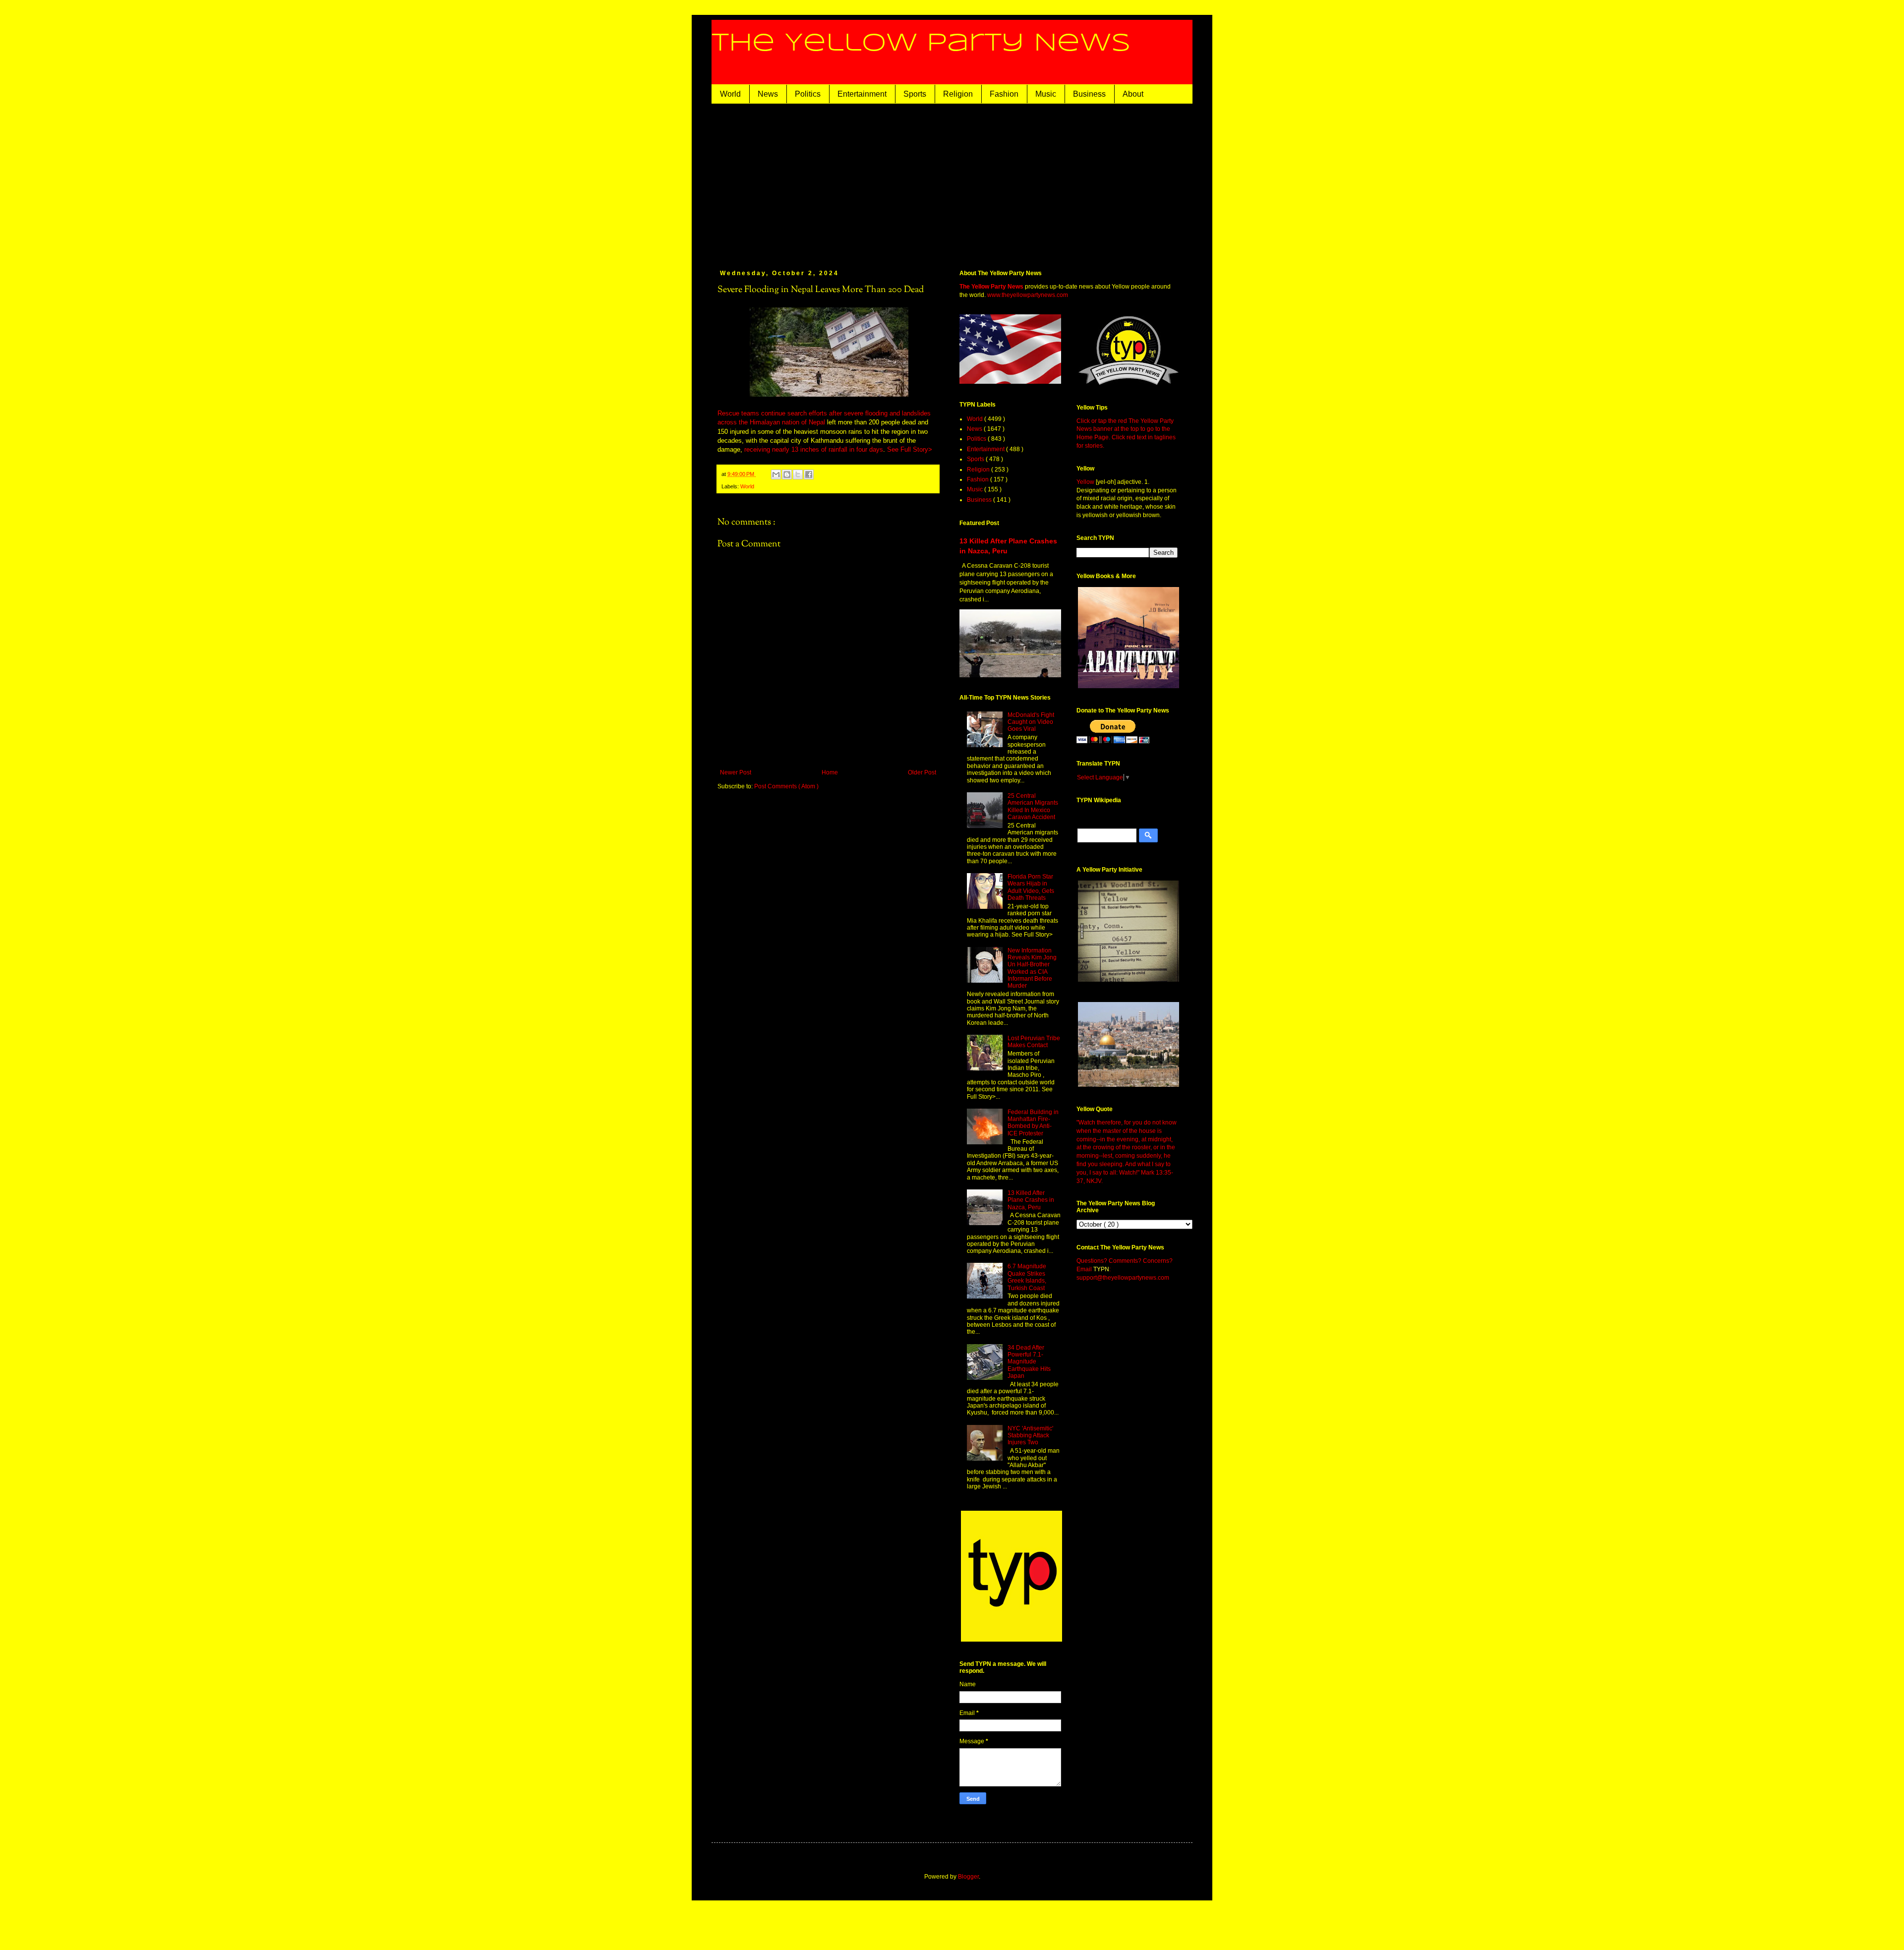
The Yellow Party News (921, 44)
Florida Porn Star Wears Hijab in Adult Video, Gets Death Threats (1031, 887)
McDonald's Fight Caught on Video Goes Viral (1031, 722)
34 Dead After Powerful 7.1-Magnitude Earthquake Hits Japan (1029, 1362)
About (1133, 94)
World (730, 94)
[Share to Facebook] (809, 474)
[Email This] (776, 474)
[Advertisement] (967, 178)
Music (1046, 94)
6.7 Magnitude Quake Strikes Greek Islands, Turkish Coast (1027, 1277)
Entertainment (862, 94)
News (768, 94)
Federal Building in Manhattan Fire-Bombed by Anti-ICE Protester (1033, 1123)
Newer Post (736, 772)
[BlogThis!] (787, 474)
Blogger (968, 1877)
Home (830, 772)
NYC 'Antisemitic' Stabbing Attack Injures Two (1030, 1436)
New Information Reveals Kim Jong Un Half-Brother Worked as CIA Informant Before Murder (1032, 968)
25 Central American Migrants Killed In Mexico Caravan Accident (1033, 806)
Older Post (922, 772)
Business (1089, 94)
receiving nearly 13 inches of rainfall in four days (814, 449)
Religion (958, 94)
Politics (808, 94)
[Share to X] (798, 474)
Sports (915, 94)
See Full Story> (910, 449)
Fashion (1004, 94)
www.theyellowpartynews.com (1028, 295)
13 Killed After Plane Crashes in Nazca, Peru (1031, 1200)
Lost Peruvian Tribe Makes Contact (1034, 1042)
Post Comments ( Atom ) (786, 786)
